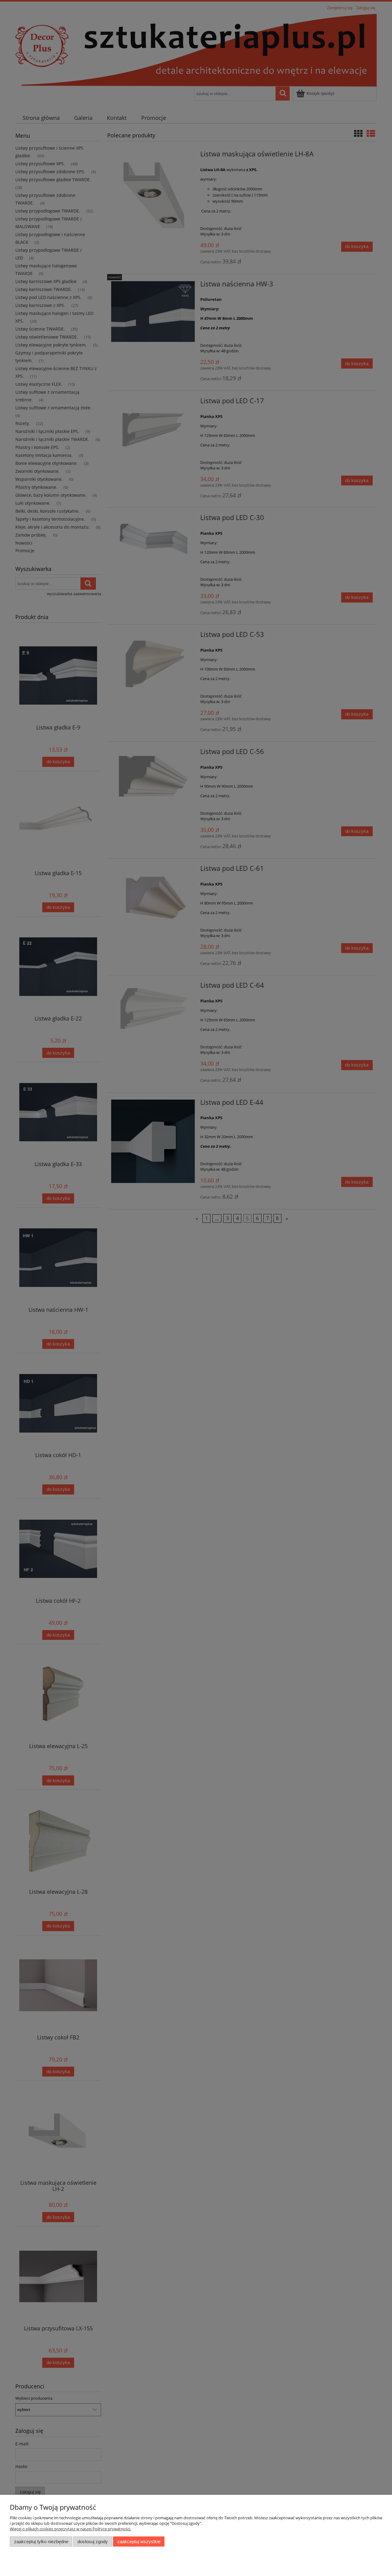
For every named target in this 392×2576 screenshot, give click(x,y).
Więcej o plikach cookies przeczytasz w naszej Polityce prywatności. (70, 2529)
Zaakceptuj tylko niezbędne (41, 2542)
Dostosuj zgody (93, 2542)
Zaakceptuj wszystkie (139, 2542)
